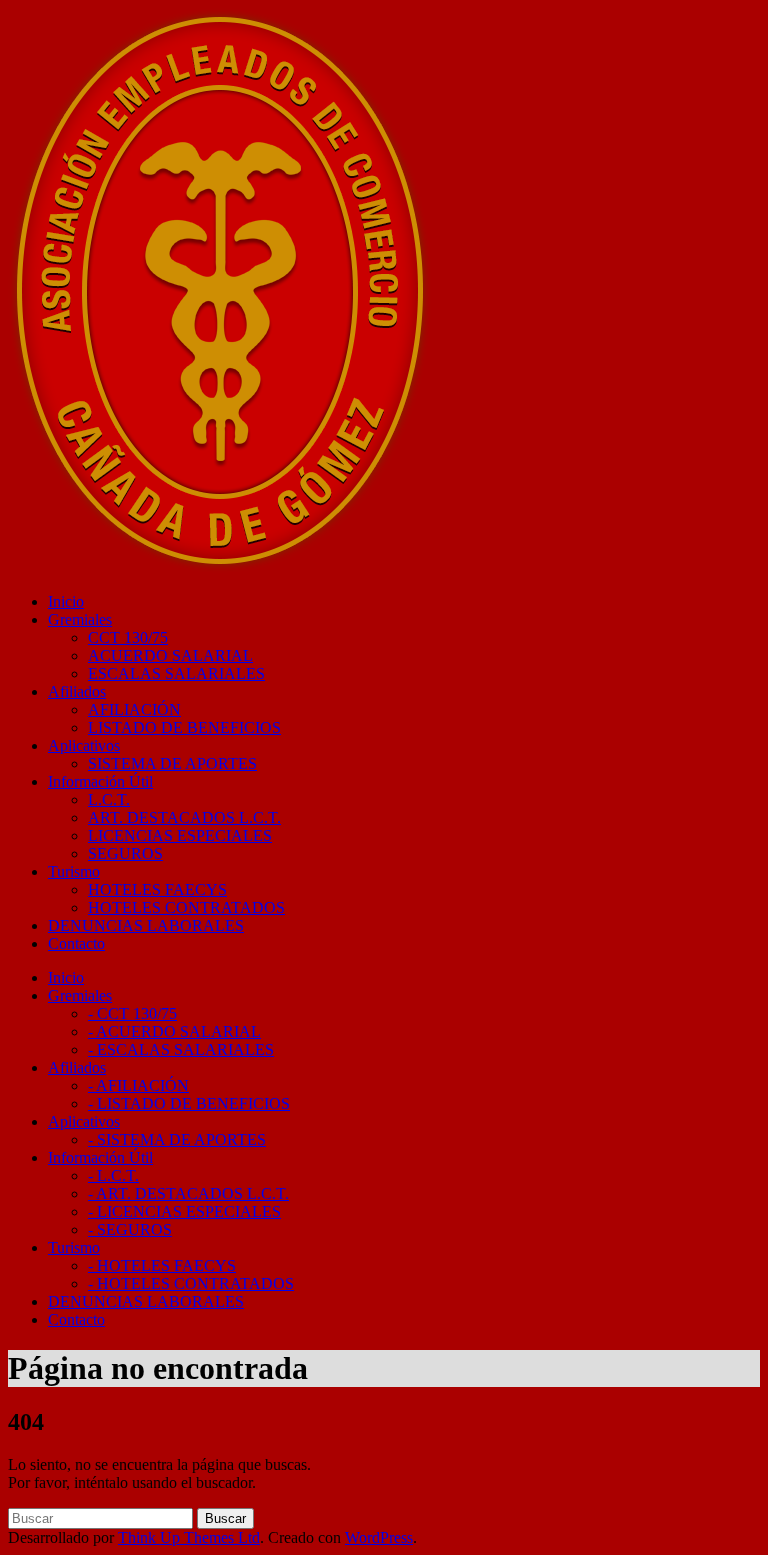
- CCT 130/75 (132, 1013)
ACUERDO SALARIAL (170, 655)
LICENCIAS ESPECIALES (180, 835)
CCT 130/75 (128, 637)
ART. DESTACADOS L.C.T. (184, 817)
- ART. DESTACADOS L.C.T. (188, 1193)
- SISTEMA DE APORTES (177, 1139)
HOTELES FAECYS (157, 889)
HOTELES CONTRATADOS (186, 907)
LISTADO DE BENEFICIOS (184, 727)
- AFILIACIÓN (138, 1085)
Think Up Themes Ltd (189, 1537)
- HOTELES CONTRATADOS (191, 1283)
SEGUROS (125, 853)
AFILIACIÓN (134, 709)
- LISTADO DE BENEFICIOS (189, 1103)
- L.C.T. (113, 1175)
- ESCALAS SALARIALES (181, 1049)
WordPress (379, 1537)
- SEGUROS (130, 1229)
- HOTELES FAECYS (162, 1265)
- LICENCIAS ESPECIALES (184, 1211)
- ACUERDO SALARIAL (174, 1031)
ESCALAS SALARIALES (176, 673)
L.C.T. (109, 799)
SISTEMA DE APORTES (172, 763)
